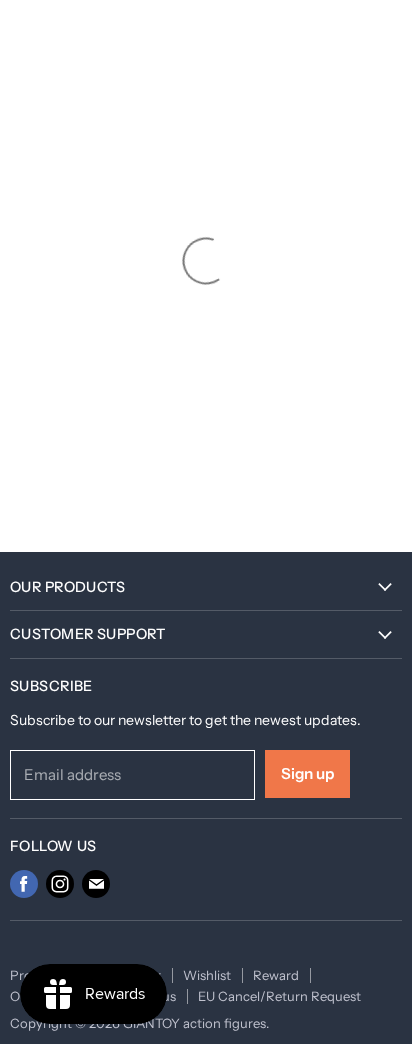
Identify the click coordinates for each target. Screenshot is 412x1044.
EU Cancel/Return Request (279, 996)
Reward (276, 975)
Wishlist (207, 975)
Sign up (307, 773)
